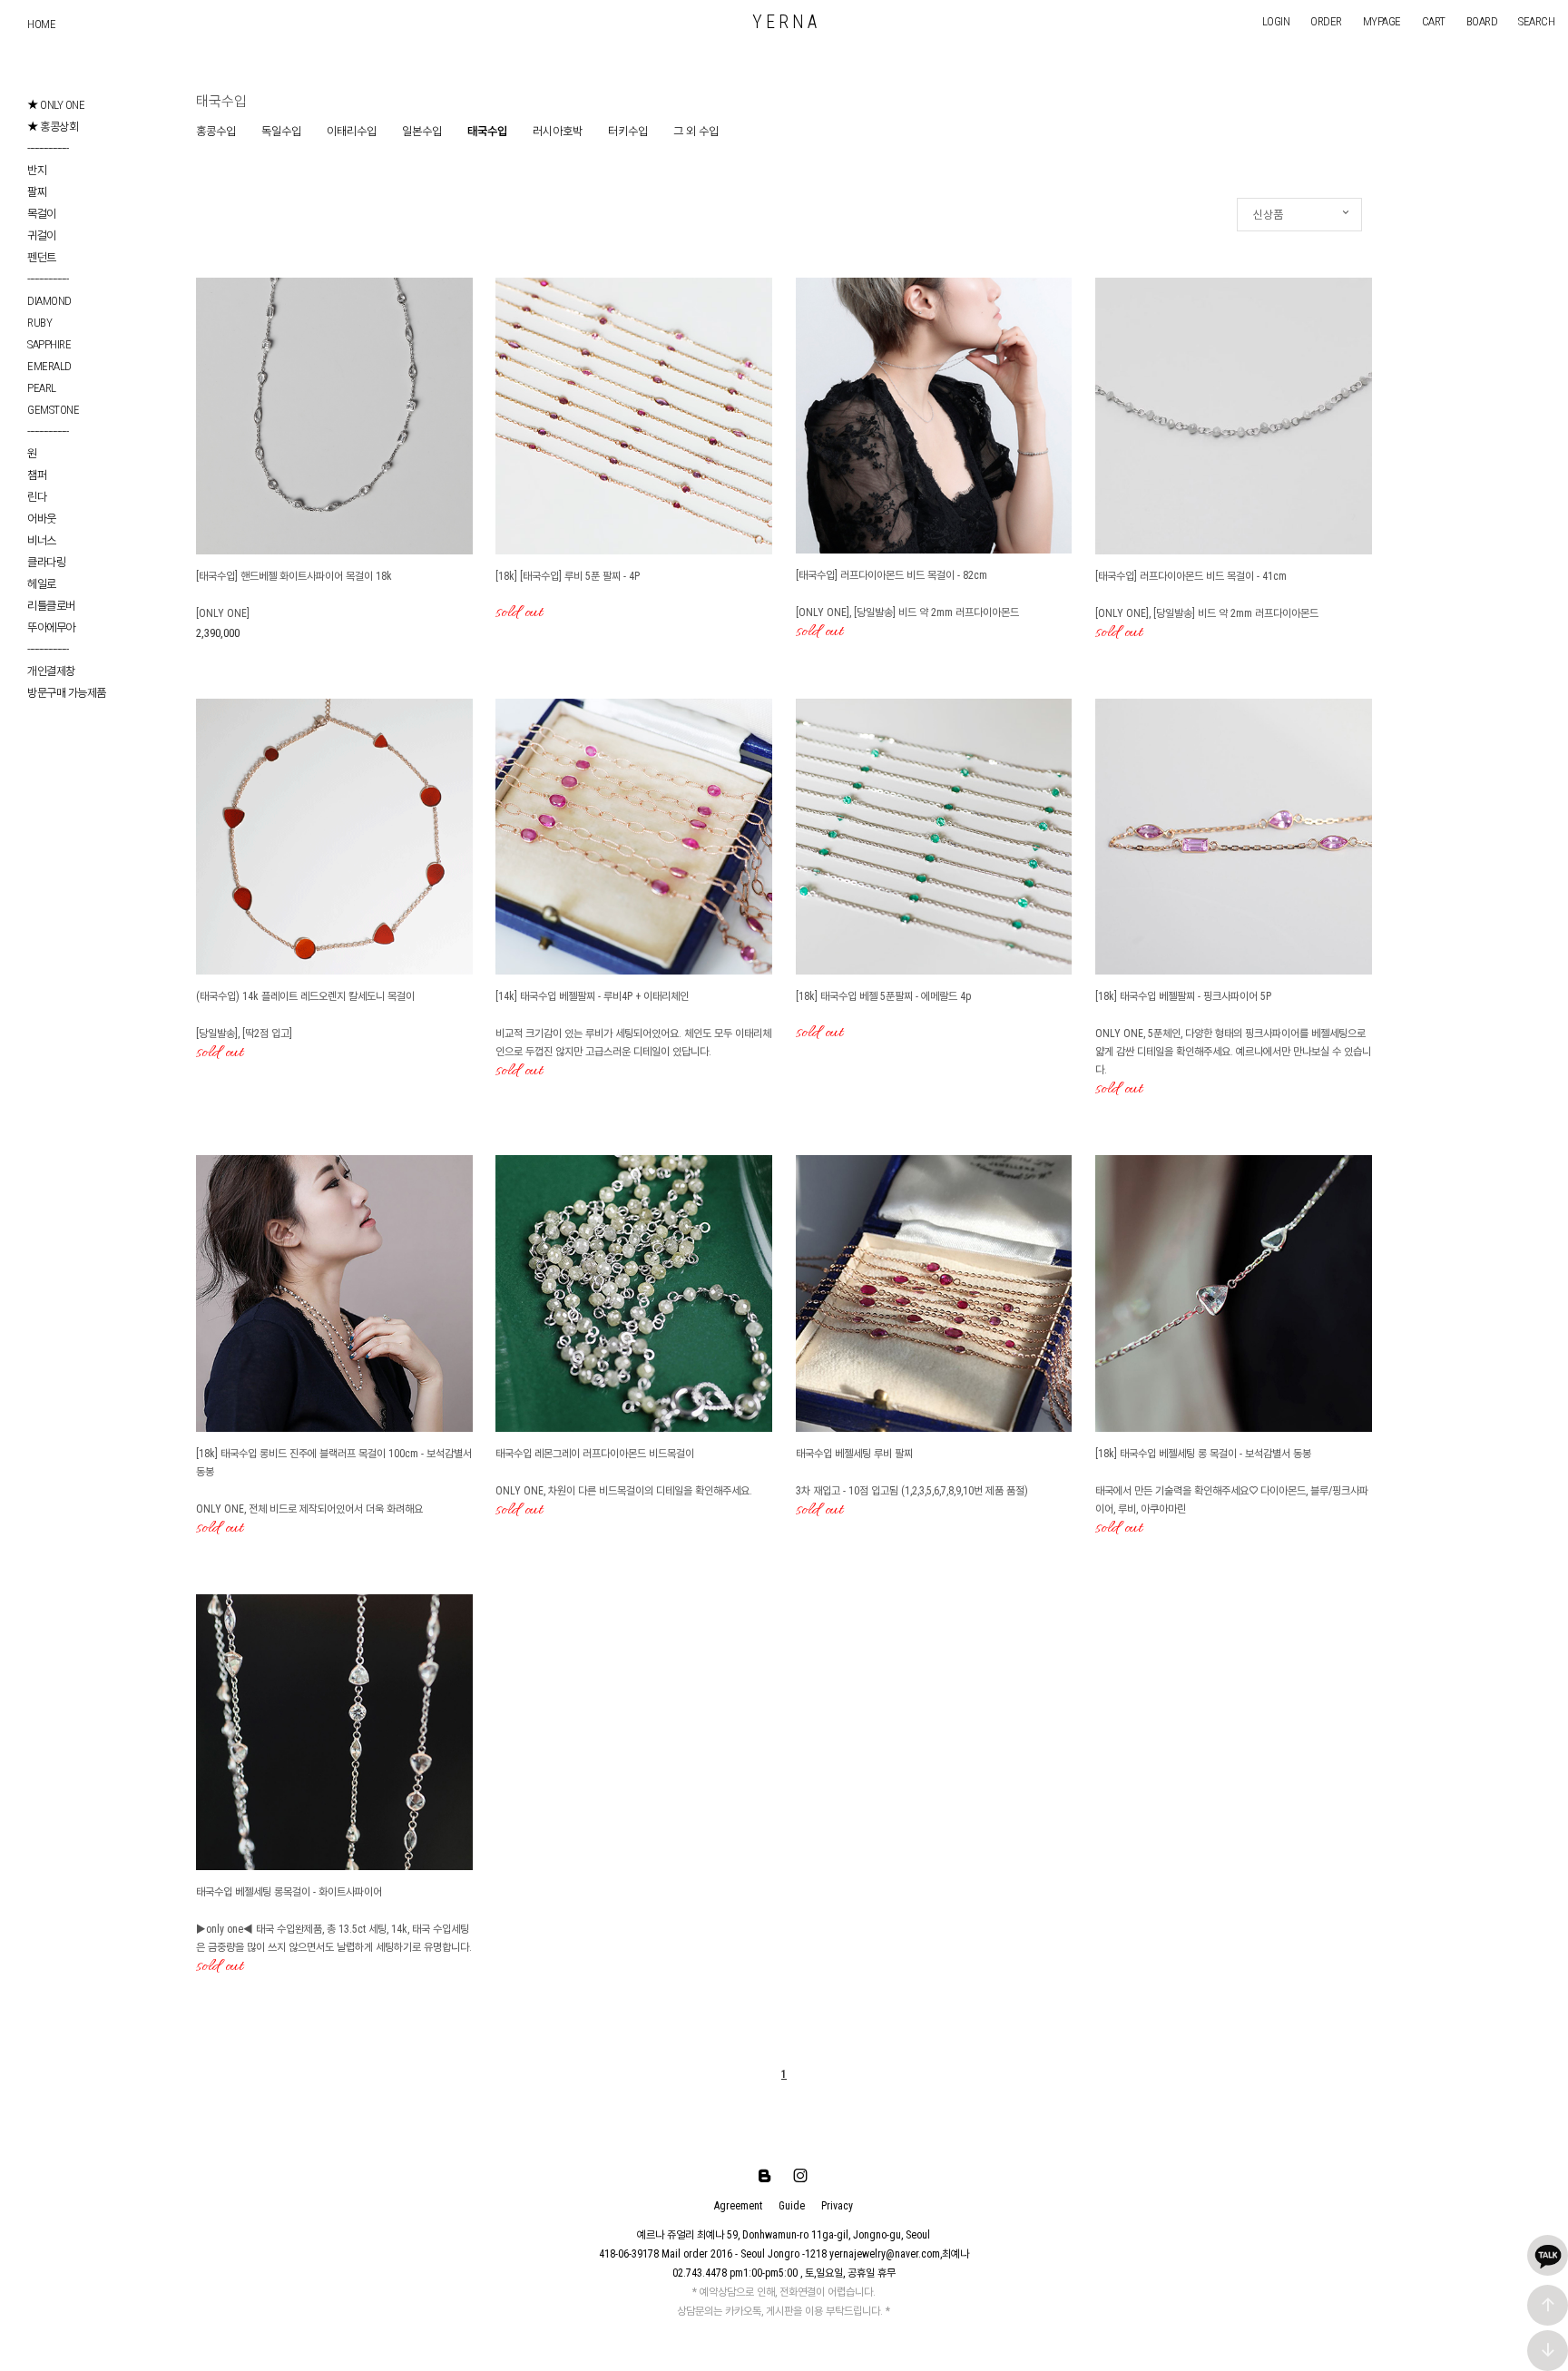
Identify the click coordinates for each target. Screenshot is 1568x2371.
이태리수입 (352, 131)
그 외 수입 (696, 131)
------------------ (48, 148)
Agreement (738, 2206)
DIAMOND (49, 301)
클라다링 (46, 562)
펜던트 (42, 257)
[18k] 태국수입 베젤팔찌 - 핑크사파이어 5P (1183, 996)
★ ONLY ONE (56, 105)
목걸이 (42, 214)
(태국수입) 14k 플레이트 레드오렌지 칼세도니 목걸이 (305, 996)
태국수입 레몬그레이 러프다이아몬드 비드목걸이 (595, 1454)
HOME (41, 24)
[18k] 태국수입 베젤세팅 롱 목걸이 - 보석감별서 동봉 (1203, 1454)
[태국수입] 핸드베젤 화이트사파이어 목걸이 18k (294, 576)
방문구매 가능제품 (67, 693)
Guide (792, 2206)
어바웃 (42, 519)
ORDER (1326, 21)
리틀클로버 (51, 606)
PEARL (42, 388)
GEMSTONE (53, 410)
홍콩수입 (216, 131)
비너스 (42, 540)
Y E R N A (784, 22)
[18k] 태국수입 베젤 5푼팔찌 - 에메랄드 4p (883, 996)
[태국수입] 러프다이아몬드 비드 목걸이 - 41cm (1191, 576)
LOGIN (1276, 21)
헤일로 (42, 584)
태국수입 (487, 131)
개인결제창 (51, 671)
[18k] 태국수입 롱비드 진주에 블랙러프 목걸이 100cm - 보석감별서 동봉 (334, 1463)
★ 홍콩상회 (53, 127)
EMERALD (49, 366)
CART (1434, 21)
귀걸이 (42, 235)
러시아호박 (558, 131)
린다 (37, 497)
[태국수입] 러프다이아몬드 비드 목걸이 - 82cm (892, 575)
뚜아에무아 (51, 627)
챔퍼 (37, 475)
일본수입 (422, 131)
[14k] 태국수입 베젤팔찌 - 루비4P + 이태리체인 (592, 996)
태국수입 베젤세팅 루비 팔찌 (854, 1454)
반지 (37, 170)
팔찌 (37, 192)
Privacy (837, 2206)
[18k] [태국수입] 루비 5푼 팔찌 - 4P (568, 576)
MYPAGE (1382, 21)
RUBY (39, 323)
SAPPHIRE (49, 344)
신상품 (1268, 215)
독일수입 (281, 131)
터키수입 (628, 131)
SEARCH (1536, 21)
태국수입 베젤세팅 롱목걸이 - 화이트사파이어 (289, 1892)
